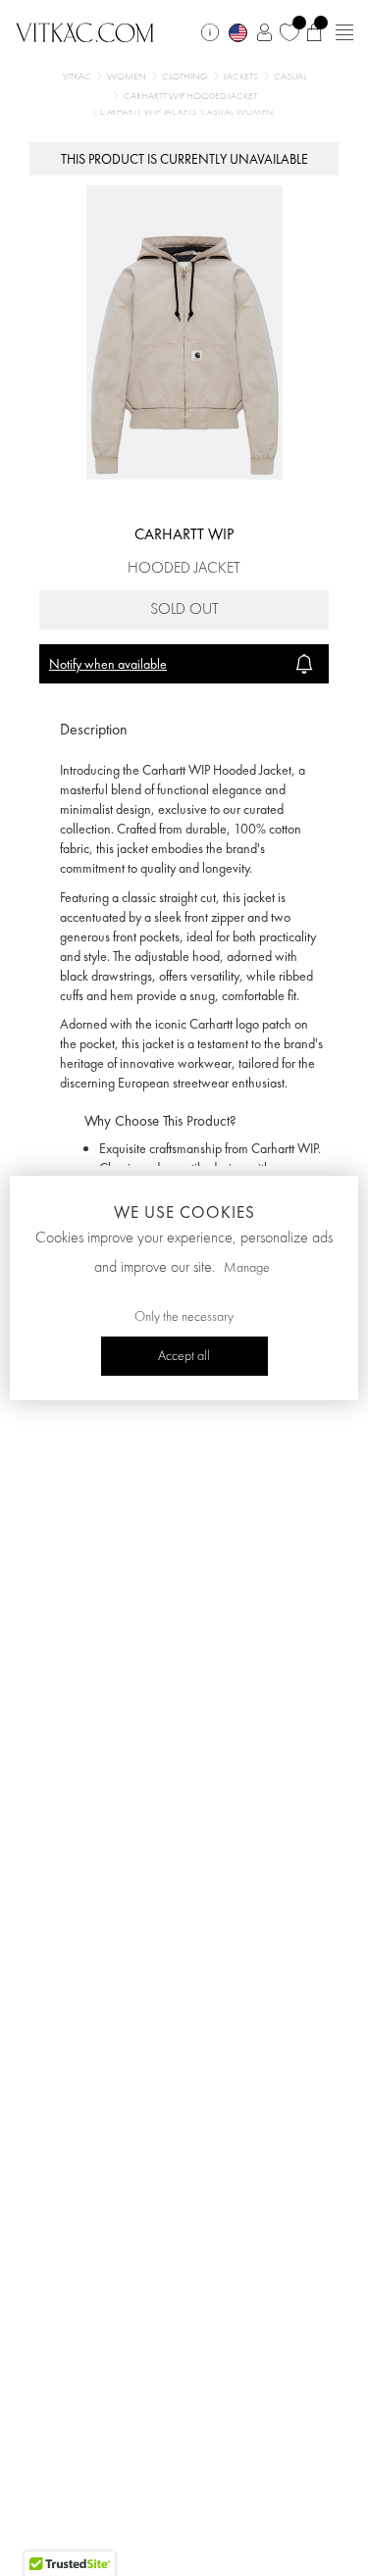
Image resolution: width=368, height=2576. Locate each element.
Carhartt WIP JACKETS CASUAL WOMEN (187, 112)
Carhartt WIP (184, 534)
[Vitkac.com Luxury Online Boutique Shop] (85, 30)
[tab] (184, 730)
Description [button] (94, 729)
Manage (247, 1268)
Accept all (184, 1356)
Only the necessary (184, 1317)
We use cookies (184, 1212)
